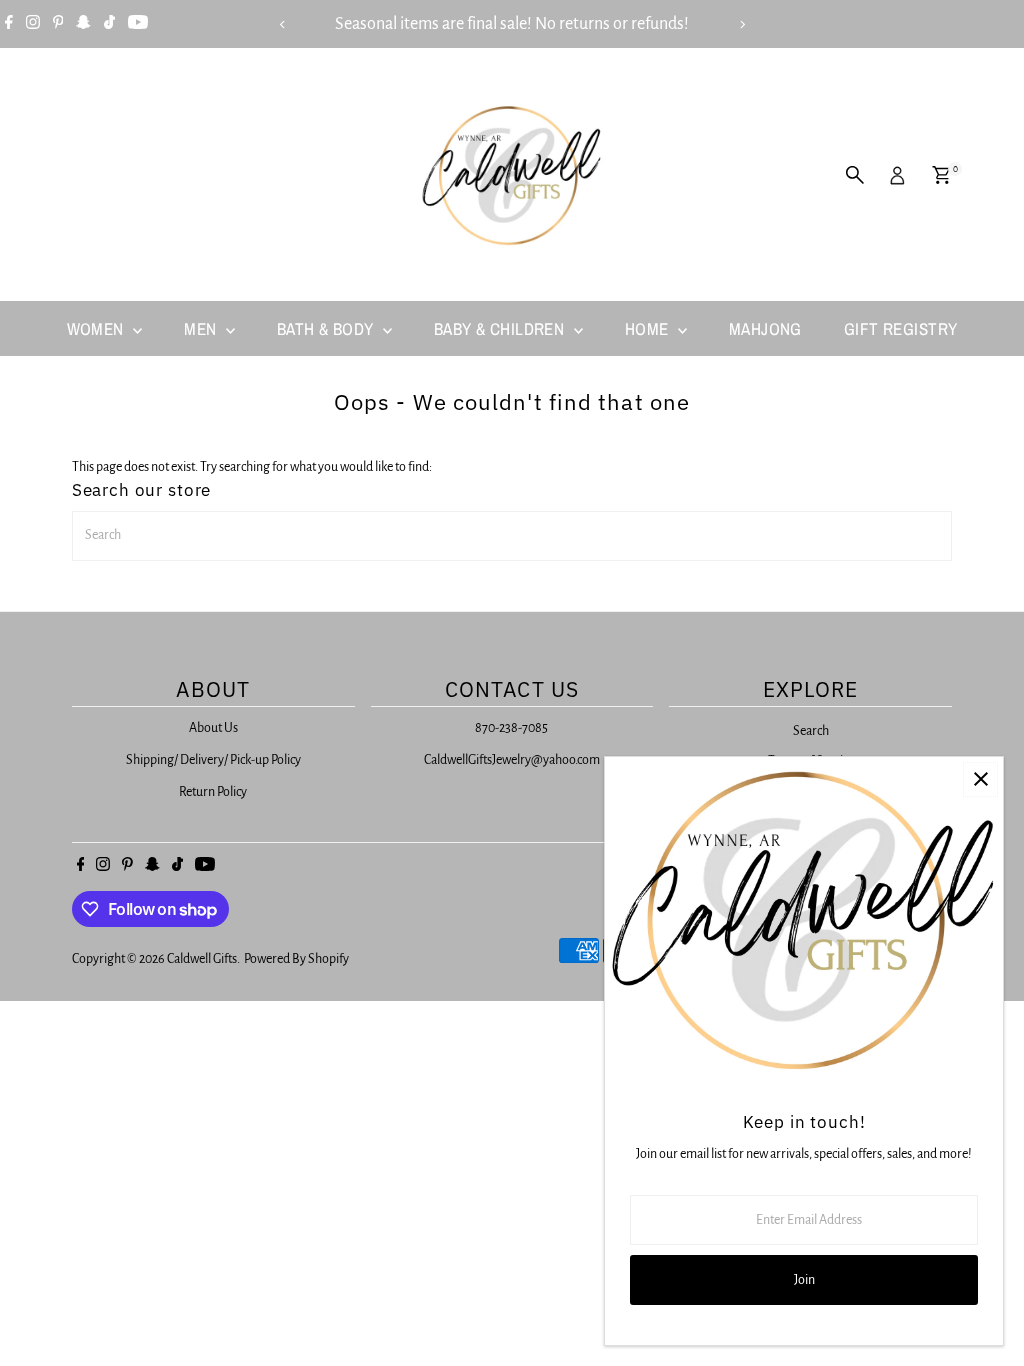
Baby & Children (501, 328)
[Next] (741, 24)
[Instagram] (33, 24)
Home (649, 328)
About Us (213, 728)
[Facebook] (9, 24)
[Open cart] (941, 175)
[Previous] (282, 24)
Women (98, 328)
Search (811, 731)
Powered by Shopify (296, 959)
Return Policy (213, 792)
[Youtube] (138, 24)
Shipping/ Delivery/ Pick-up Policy (213, 760)
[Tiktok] (109, 24)
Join (804, 1280)
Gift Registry (901, 328)
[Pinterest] (58, 24)
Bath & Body (327, 328)
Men (202, 328)
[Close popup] (980, 779)
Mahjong (765, 328)
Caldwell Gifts (202, 959)
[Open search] (855, 175)
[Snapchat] (83, 24)
